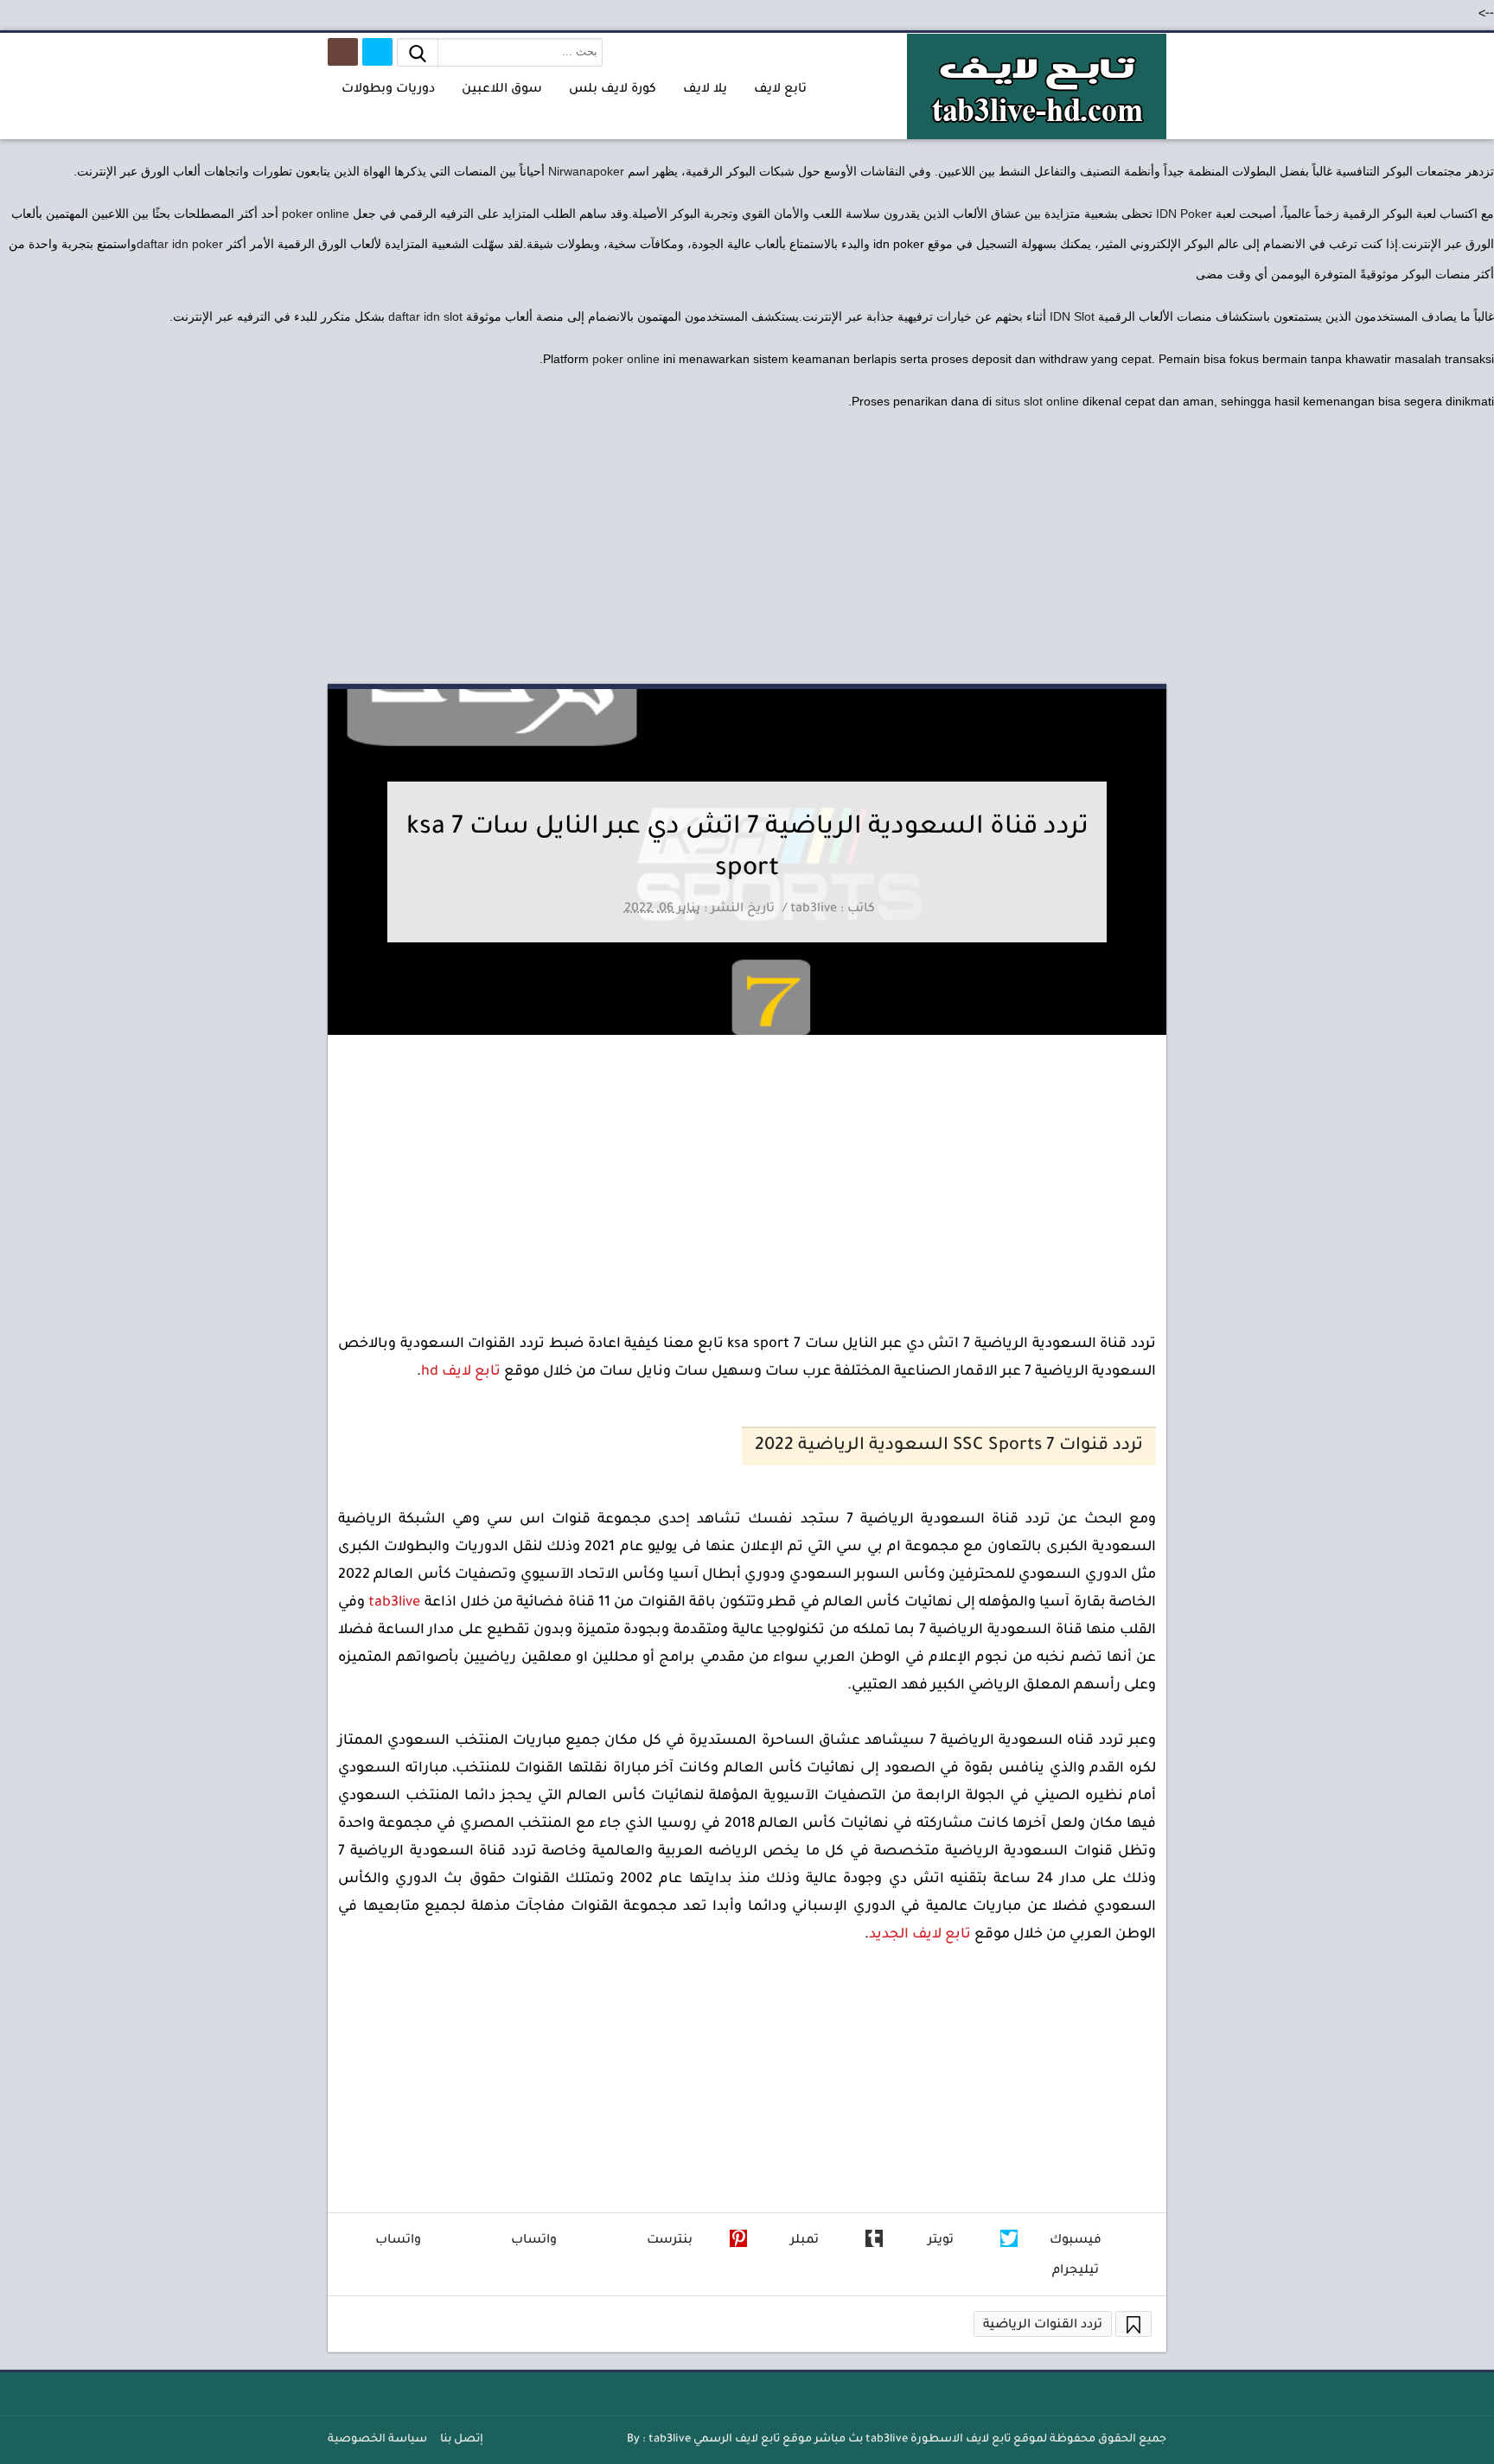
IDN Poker (1184, 214)
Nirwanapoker (586, 171)
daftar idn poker (180, 244)
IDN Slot (1072, 316)
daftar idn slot (425, 316)
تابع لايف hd (461, 1372)
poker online (316, 214)
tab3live (394, 1603)
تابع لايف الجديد (920, 1935)
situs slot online (1037, 401)
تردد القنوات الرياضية (1043, 2326)
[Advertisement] (747, 550)
